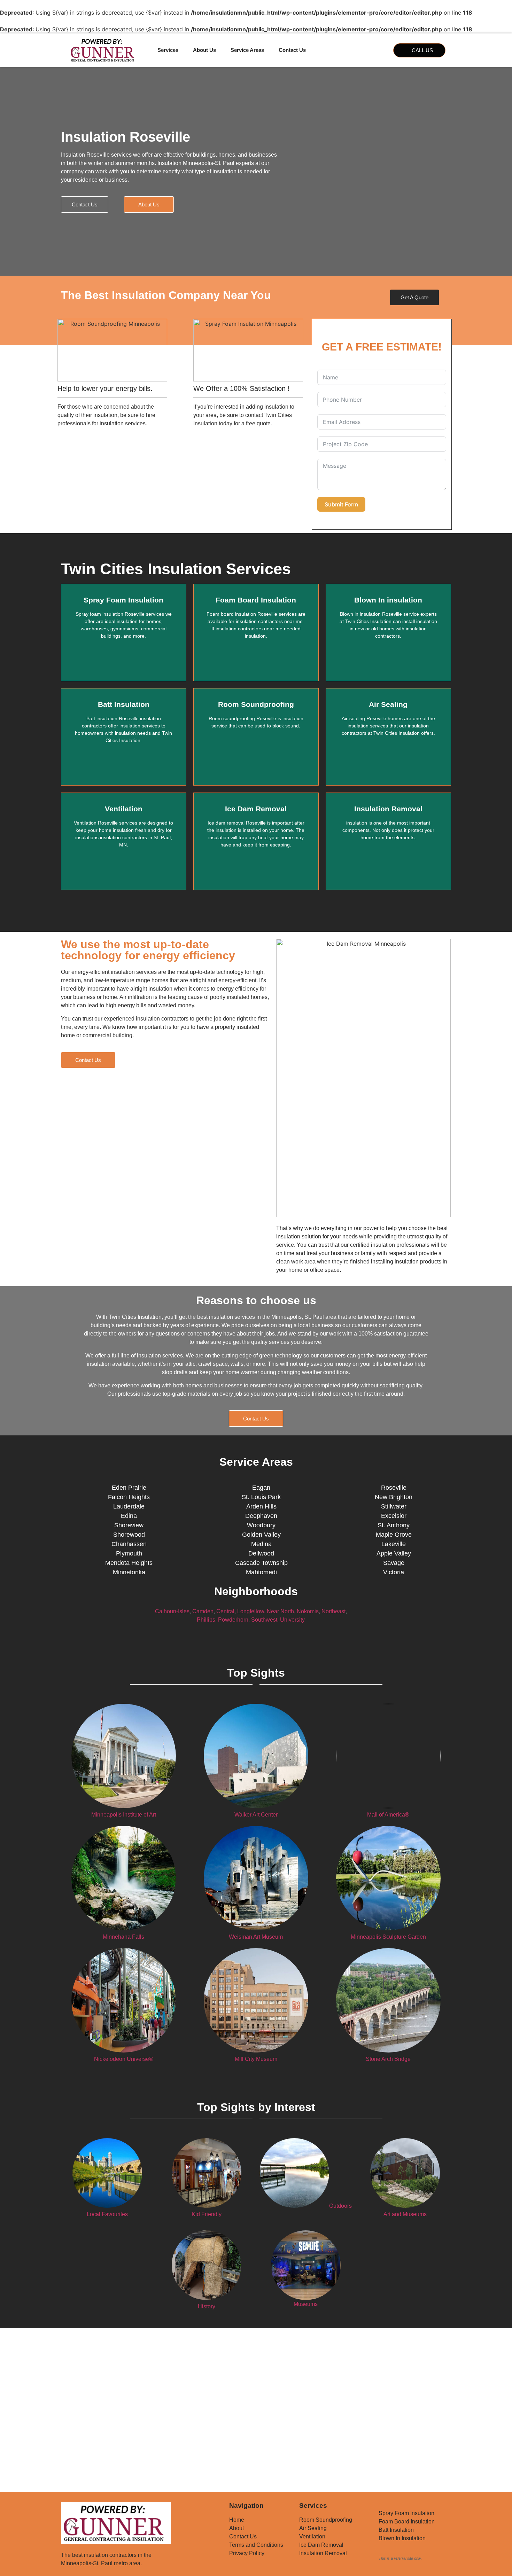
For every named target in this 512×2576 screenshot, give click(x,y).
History (207, 2306)
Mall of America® (388, 1815)
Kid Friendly (207, 2214)
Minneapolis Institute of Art (124, 1815)
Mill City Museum (256, 2059)
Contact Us (292, 50)
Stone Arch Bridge (388, 2059)
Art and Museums (405, 2214)
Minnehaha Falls (123, 1937)
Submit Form (341, 504)
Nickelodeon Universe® (124, 2059)
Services (168, 50)
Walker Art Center (256, 1815)
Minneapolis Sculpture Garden (388, 1937)
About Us (204, 50)
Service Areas (247, 50)
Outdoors (340, 2206)
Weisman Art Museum (256, 1937)
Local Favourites (107, 2214)
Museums (306, 2304)
